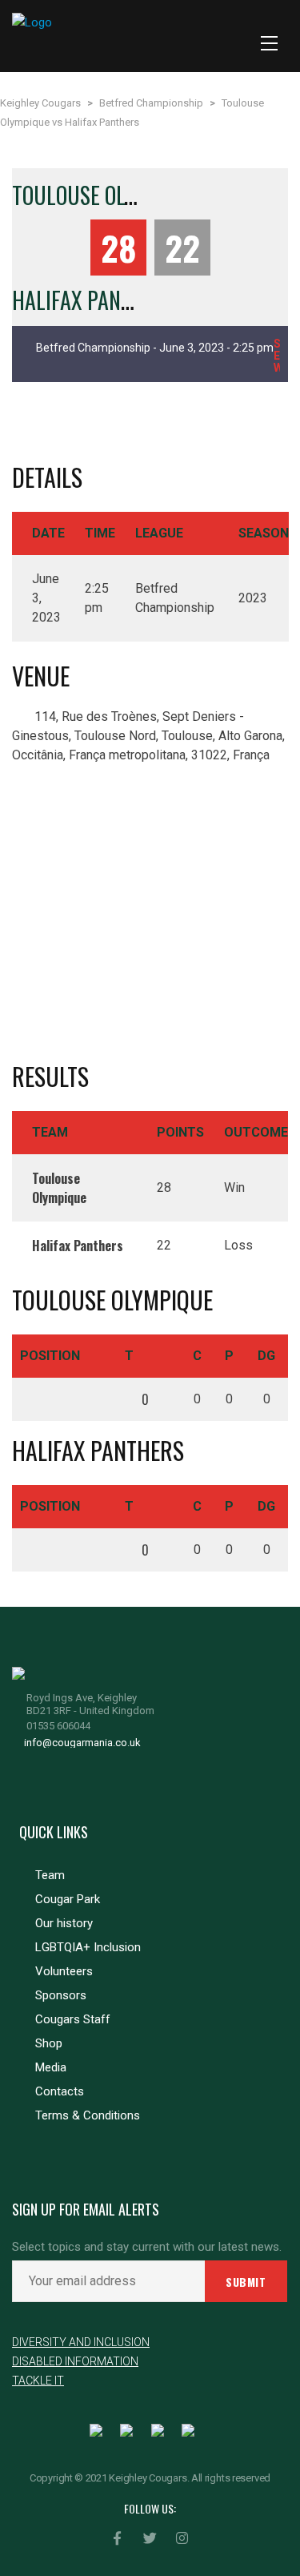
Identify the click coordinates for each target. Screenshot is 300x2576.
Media (51, 2067)
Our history (64, 1923)
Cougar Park (68, 1899)
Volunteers (64, 1971)
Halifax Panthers (94, 300)
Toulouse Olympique (106, 195)
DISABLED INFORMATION (75, 2361)
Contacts (60, 2091)
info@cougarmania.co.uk (82, 1743)
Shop (49, 2043)
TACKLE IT (38, 2381)
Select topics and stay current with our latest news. (147, 2247)
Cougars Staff (73, 2019)
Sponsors (61, 1995)
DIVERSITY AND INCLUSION (81, 2342)
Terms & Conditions (88, 2115)
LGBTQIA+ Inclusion (88, 1947)
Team (50, 1875)
